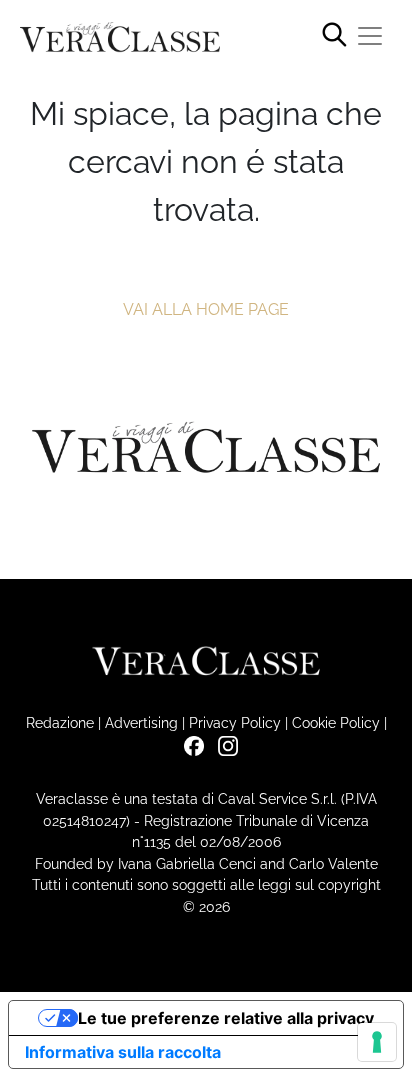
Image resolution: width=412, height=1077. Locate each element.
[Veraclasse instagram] (223, 744)
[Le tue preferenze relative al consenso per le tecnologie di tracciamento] (377, 1042)
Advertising (141, 722)
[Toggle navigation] (370, 36)
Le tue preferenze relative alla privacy (226, 1018)
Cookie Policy (336, 722)
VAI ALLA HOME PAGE (206, 309)
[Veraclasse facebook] (189, 744)
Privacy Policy (235, 722)
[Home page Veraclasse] (120, 37)
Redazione (60, 722)
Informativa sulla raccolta (123, 1052)
